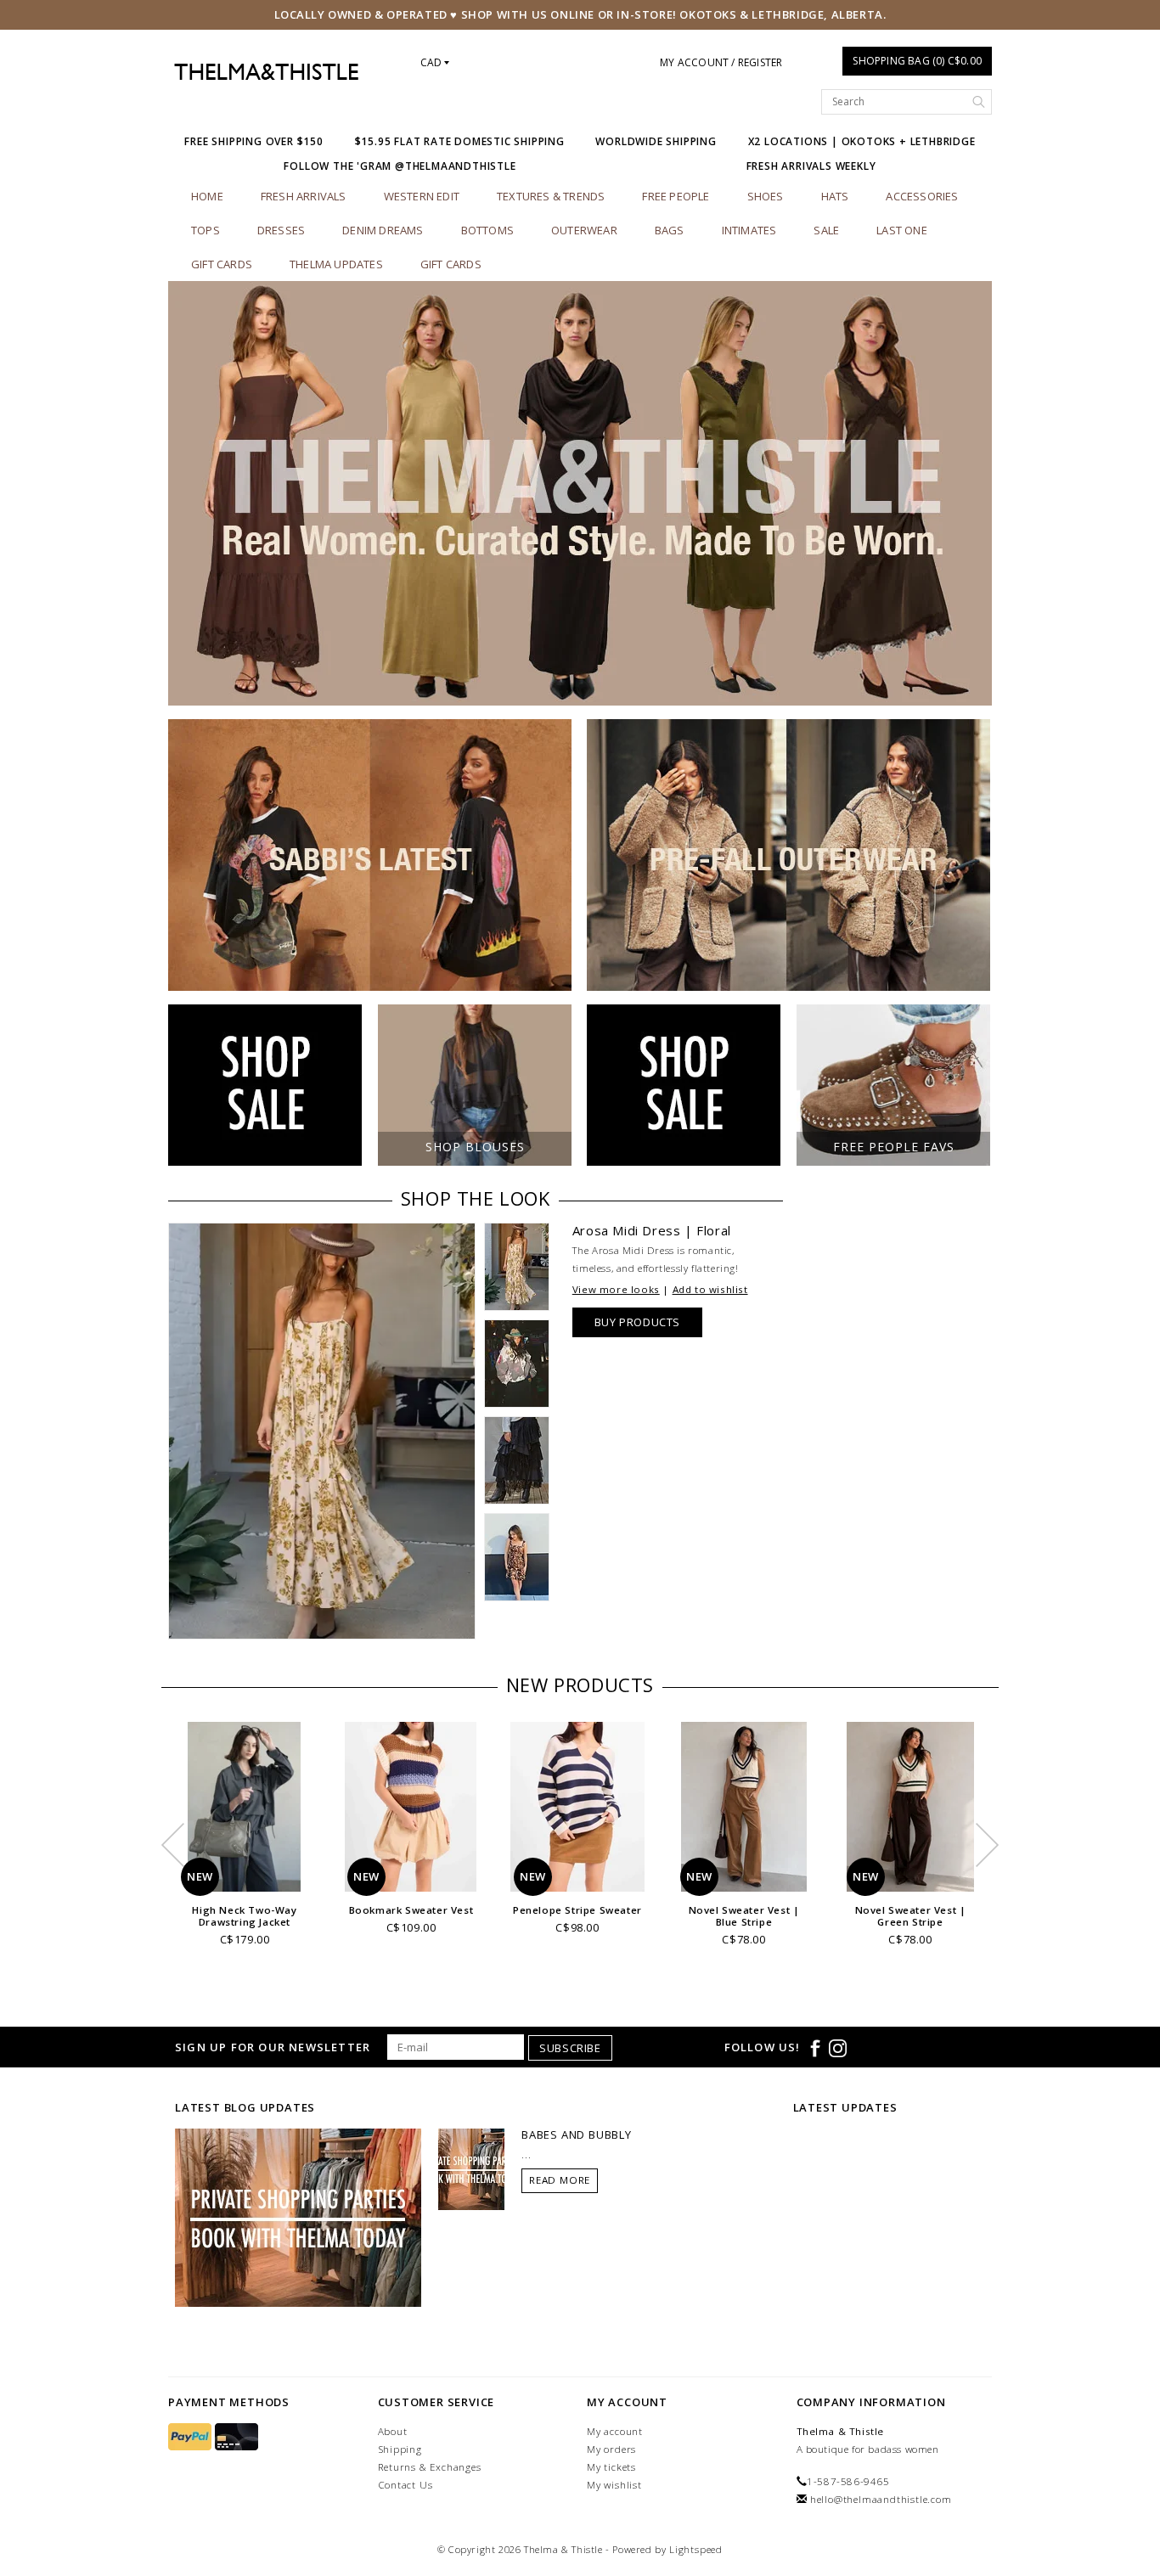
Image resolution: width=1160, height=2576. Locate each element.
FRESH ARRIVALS (304, 196)
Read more (560, 2180)
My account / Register (721, 62)
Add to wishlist (710, 1289)
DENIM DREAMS (383, 230)
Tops (206, 230)
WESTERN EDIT (422, 196)
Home (207, 196)
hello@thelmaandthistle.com (881, 2499)
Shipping (400, 2449)
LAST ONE (902, 230)
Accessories (922, 196)
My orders (611, 2449)
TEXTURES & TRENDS (551, 196)
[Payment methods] (191, 2437)
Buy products (637, 1322)
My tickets (611, 2467)
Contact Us (405, 2485)
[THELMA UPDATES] (298, 2217)
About (393, 2431)
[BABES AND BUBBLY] (471, 2168)
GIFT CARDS (451, 264)
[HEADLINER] (580, 493)
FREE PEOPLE (676, 196)
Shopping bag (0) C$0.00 (917, 61)
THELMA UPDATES (336, 264)
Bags (670, 230)
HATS (835, 196)
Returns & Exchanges (430, 2467)
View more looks (616, 1289)
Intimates (749, 230)
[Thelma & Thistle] (266, 72)
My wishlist (614, 2485)
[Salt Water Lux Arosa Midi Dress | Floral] (322, 1431)
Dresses (281, 230)
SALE (826, 230)
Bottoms (487, 230)
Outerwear (584, 230)
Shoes (766, 196)
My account (615, 2431)
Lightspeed (696, 2549)
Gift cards (222, 264)
